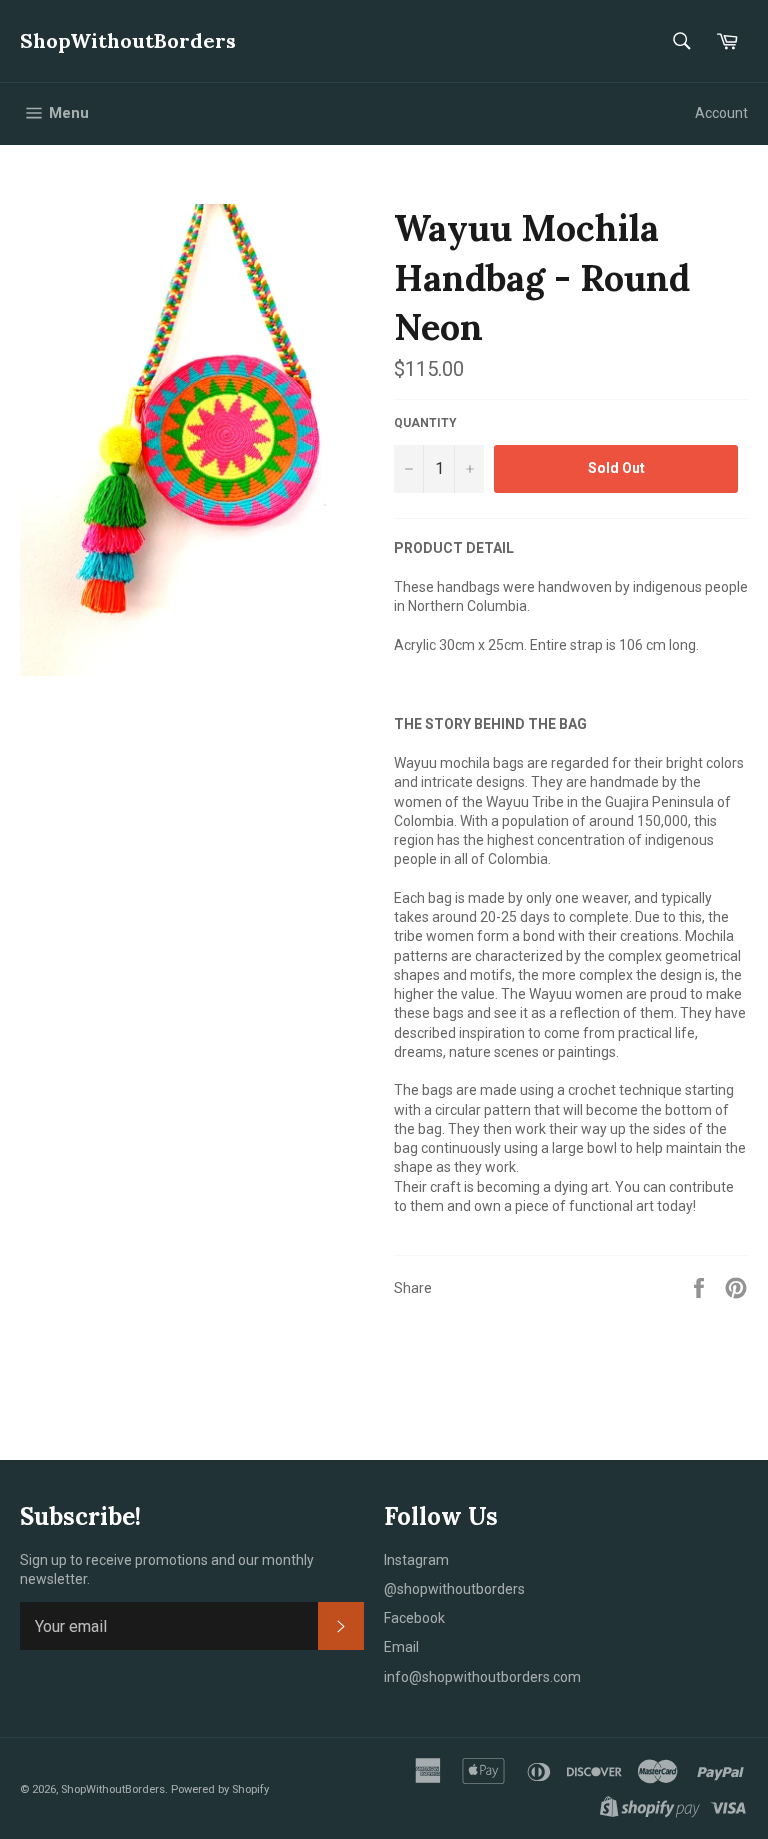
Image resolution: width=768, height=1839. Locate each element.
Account (721, 113)
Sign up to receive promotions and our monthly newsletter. (167, 1569)
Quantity (425, 423)
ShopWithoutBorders (128, 40)
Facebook (414, 1618)
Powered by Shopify (220, 1789)
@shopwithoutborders (454, 1589)
